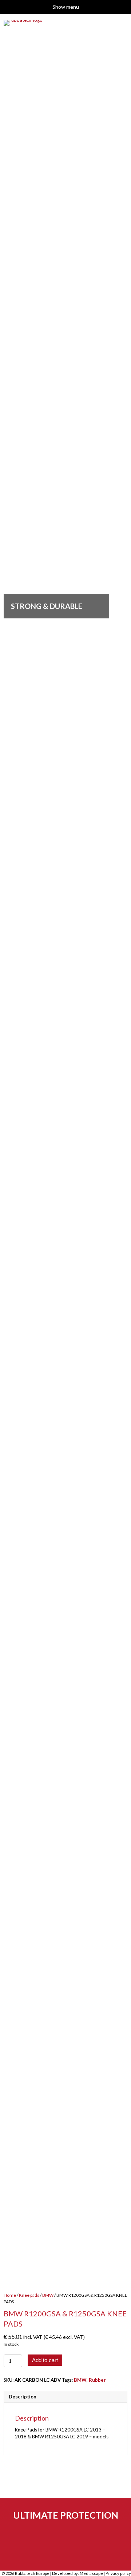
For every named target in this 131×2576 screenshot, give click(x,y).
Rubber (97, 2380)
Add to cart (45, 2360)
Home (10, 2295)
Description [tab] (23, 2397)
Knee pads (29, 2295)
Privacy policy (118, 2573)
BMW (48, 2295)
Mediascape (91, 2573)
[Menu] (121, 581)
